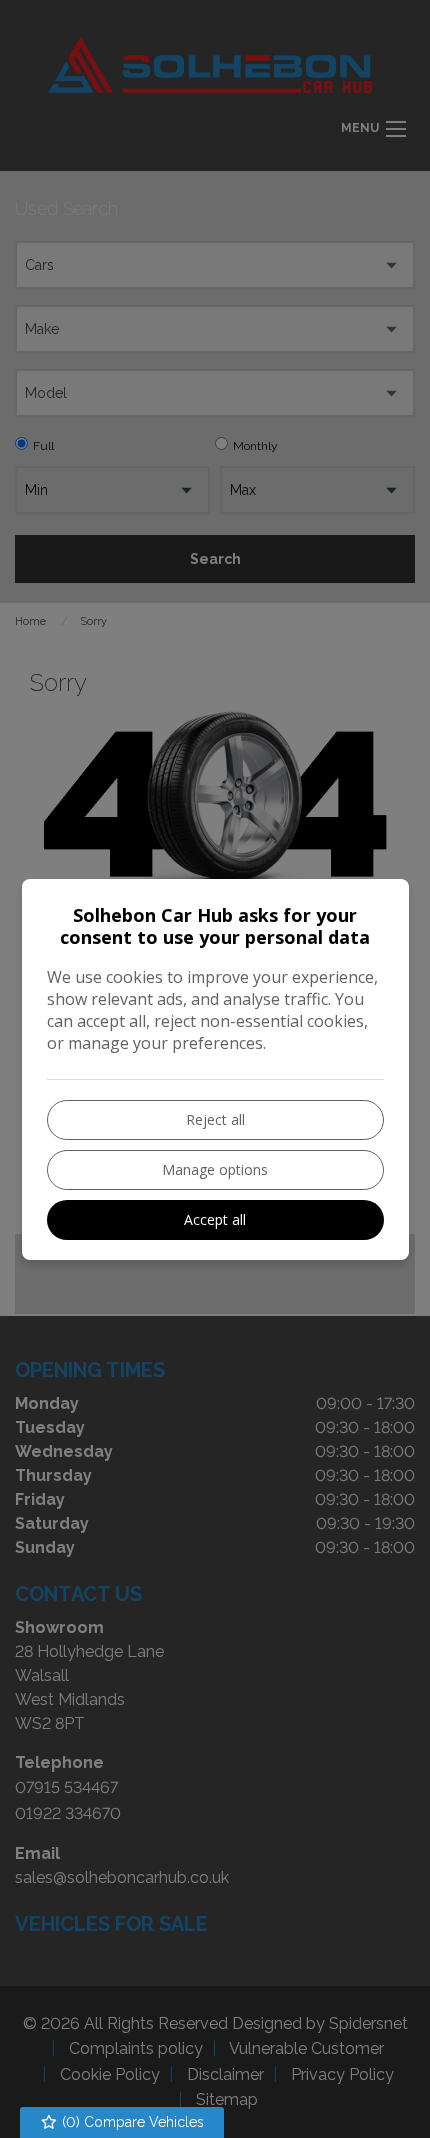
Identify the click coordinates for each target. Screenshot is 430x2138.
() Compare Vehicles (131, 2122)
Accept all (215, 1219)
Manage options (215, 1169)
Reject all (215, 1119)
